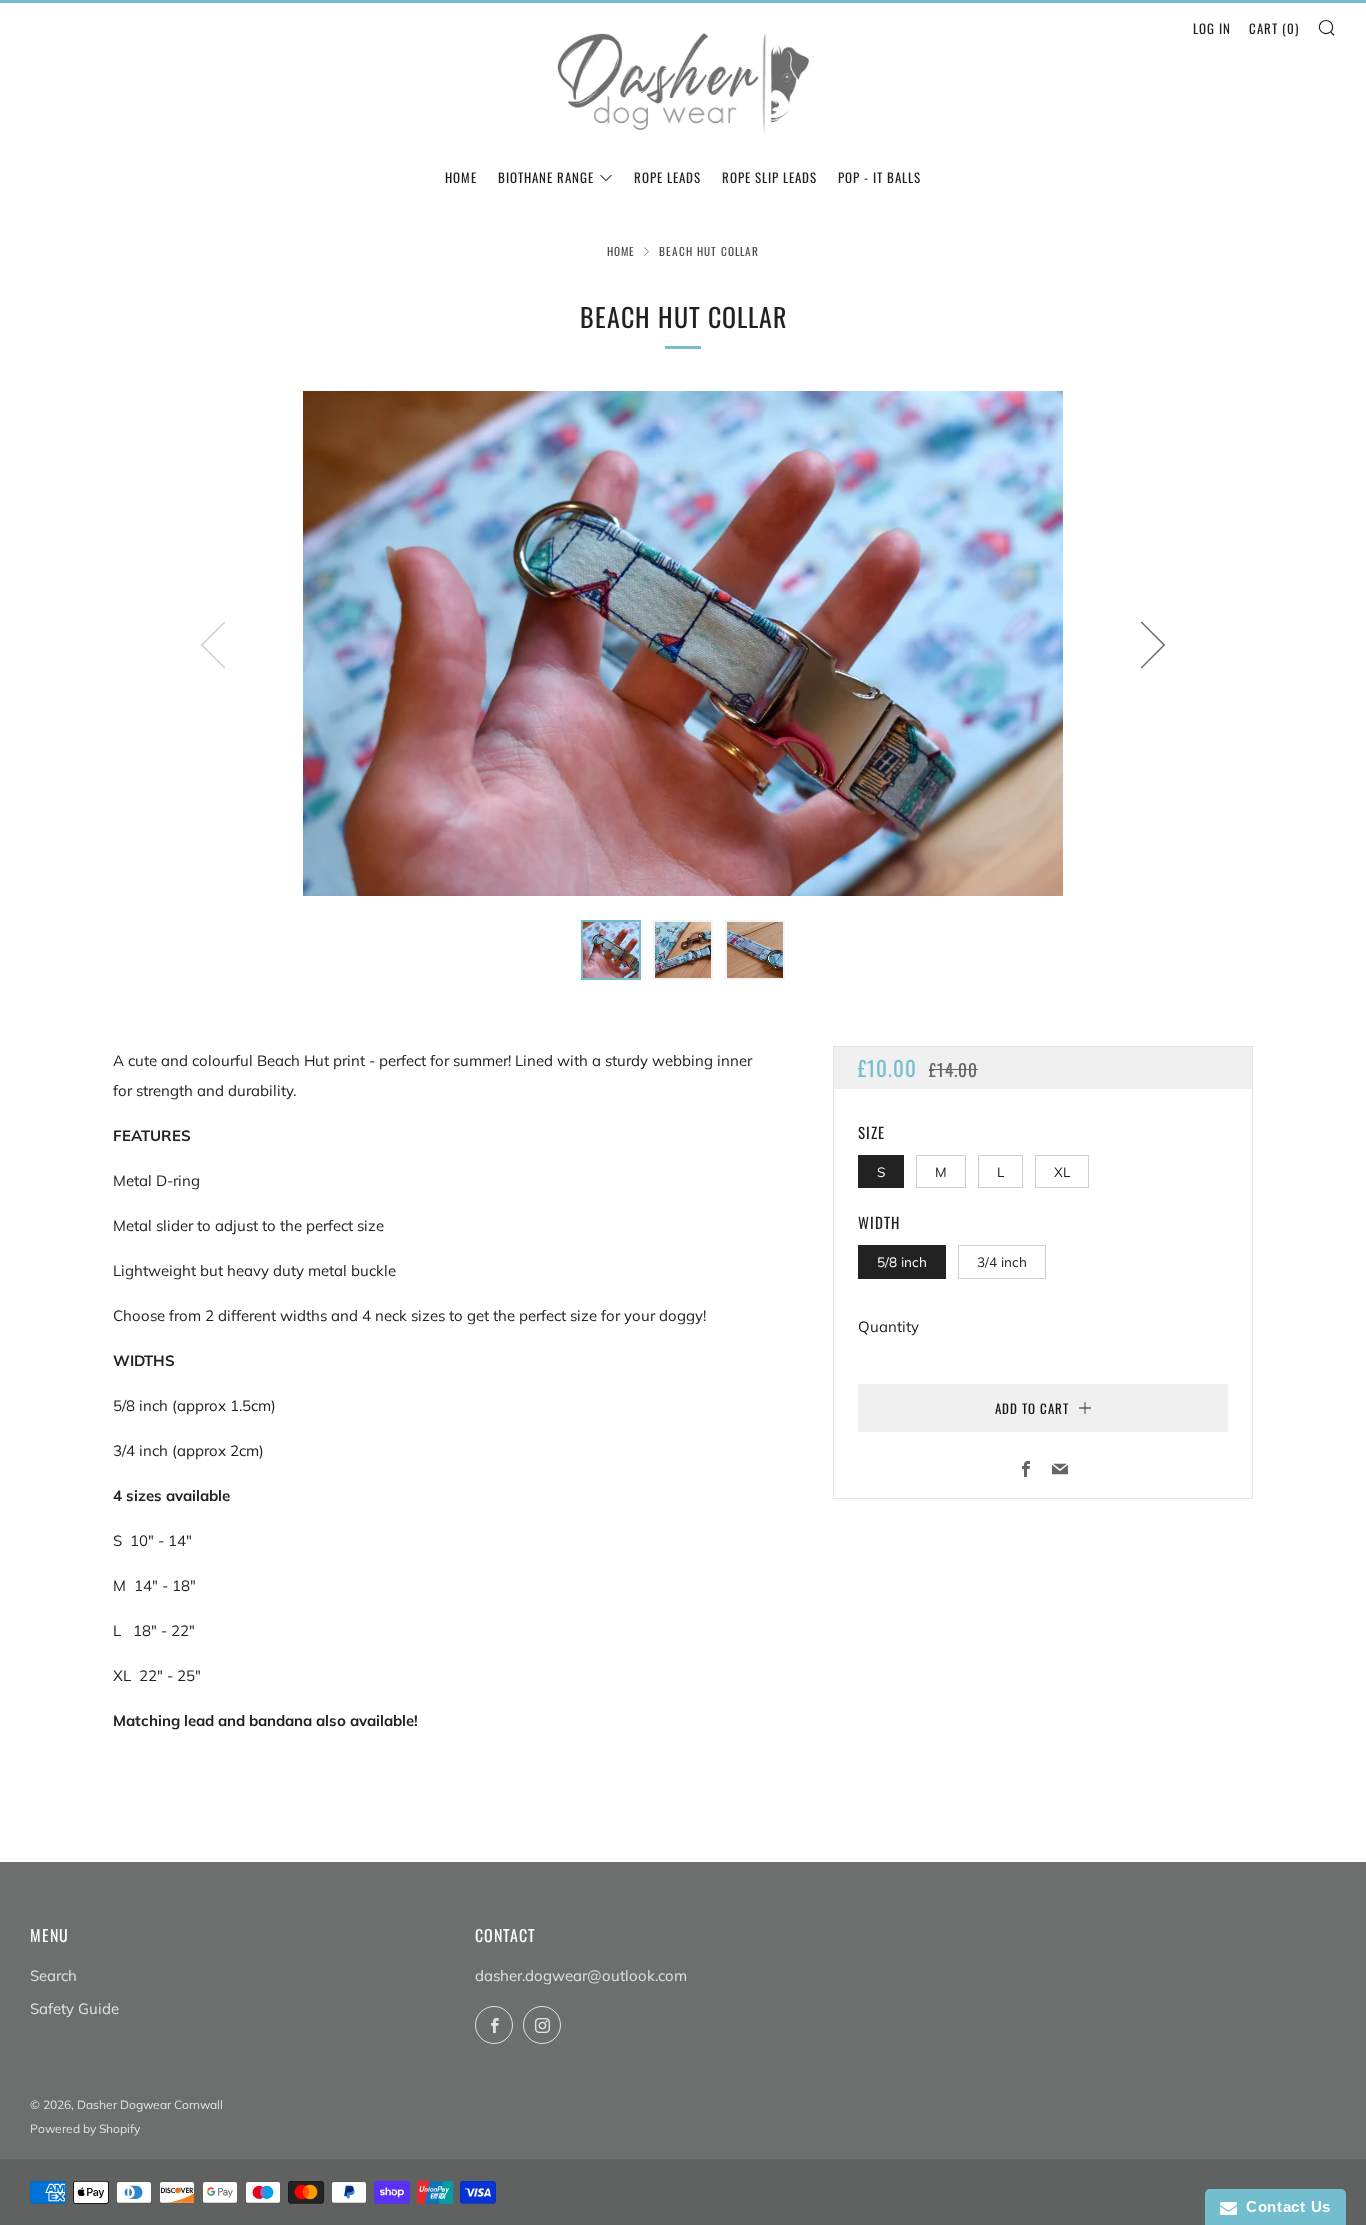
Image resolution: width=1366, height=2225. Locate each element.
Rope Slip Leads (769, 177)
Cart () (1274, 28)
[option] (683, 643)
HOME (461, 177)
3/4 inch (1002, 1261)
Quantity (888, 1326)
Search (53, 1975)
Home (621, 251)
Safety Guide (74, 2008)
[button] (611, 950)
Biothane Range (546, 177)
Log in (1212, 28)
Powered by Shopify (85, 2128)
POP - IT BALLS (879, 177)
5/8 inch (902, 1261)
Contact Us (1284, 2206)
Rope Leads (667, 177)
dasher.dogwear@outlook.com (581, 1975)
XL (1062, 1171)
